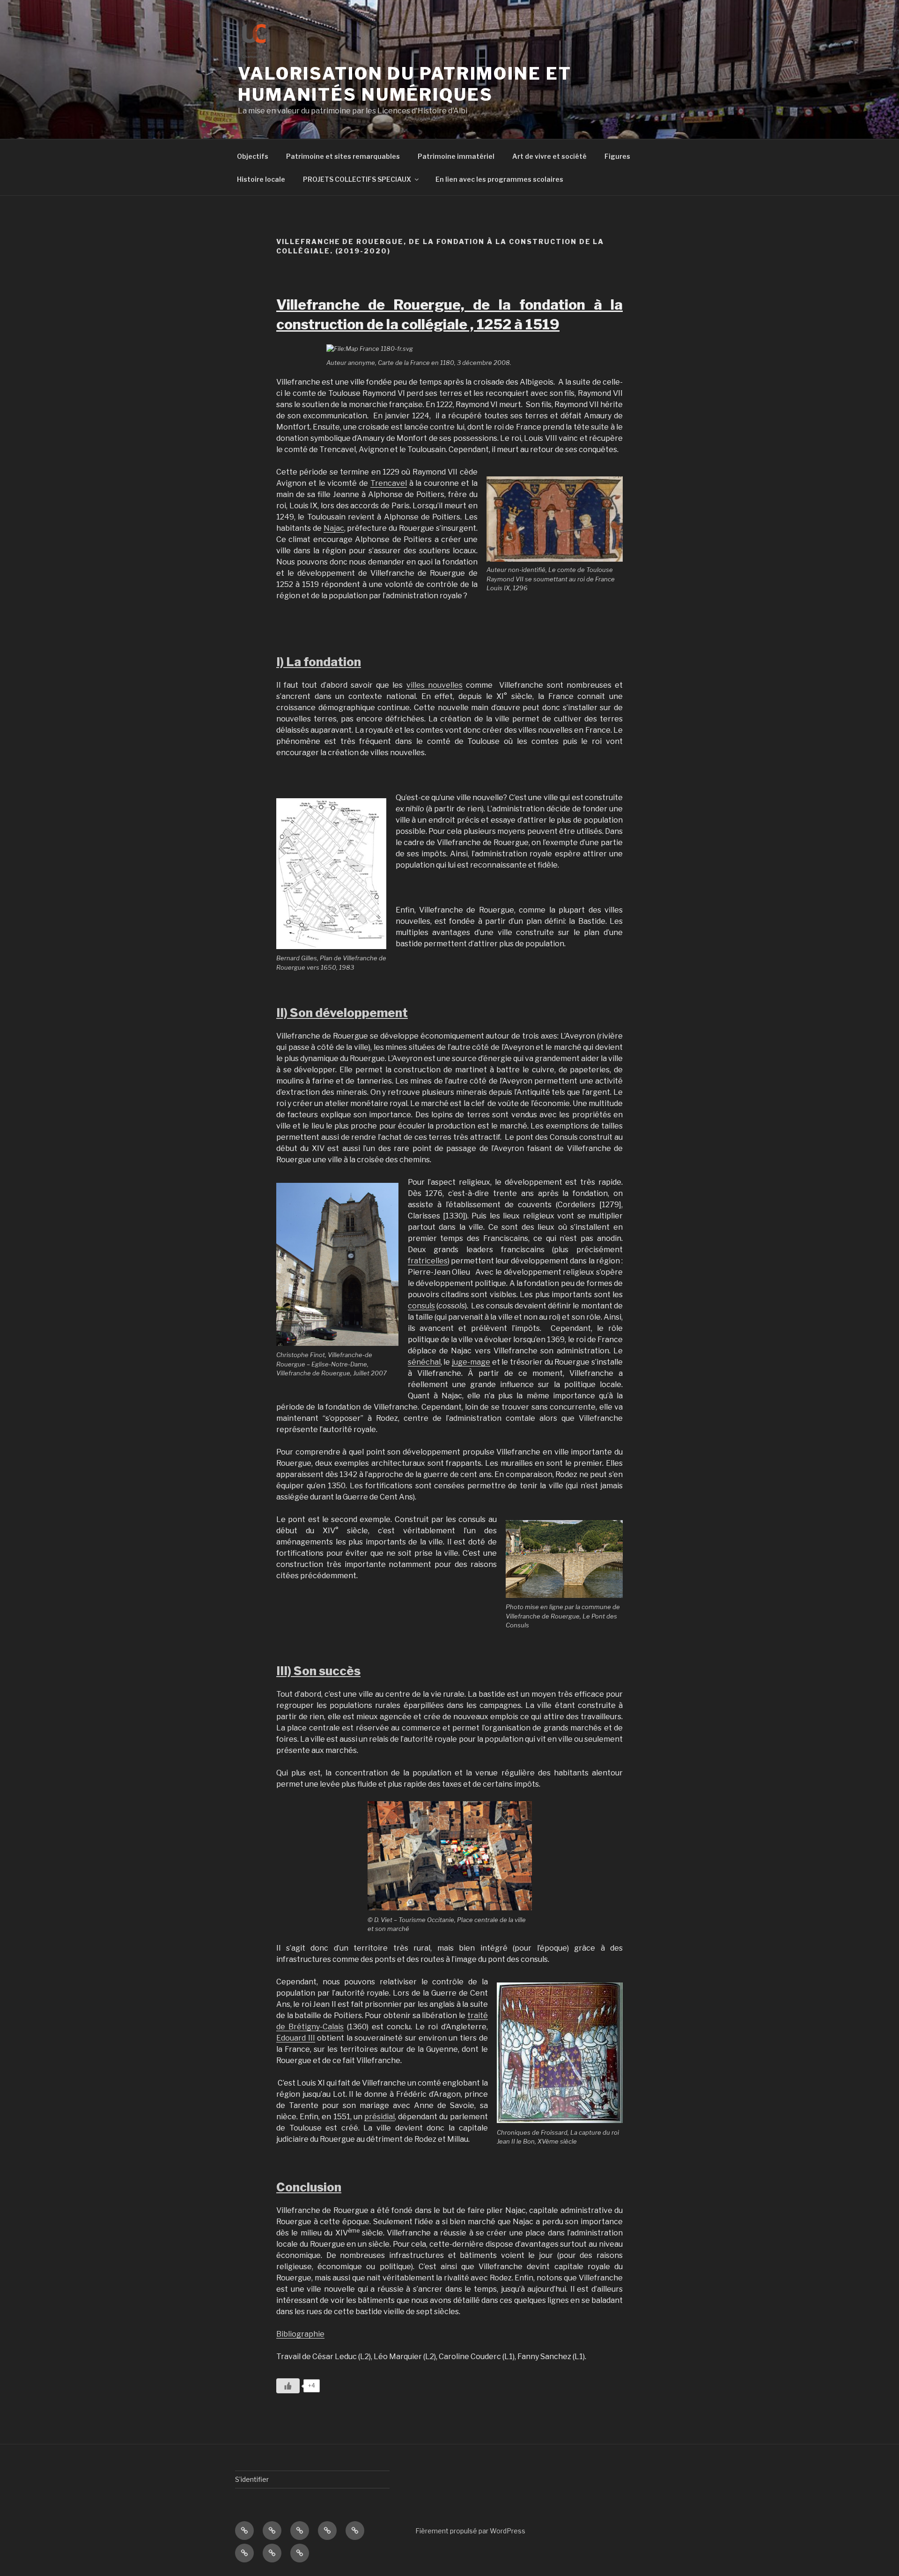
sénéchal (424, 1362)
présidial (379, 2117)
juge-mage (471, 1362)
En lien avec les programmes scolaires (499, 179)
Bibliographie (300, 2334)
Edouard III (296, 2038)
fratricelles (428, 1261)
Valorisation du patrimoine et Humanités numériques (405, 84)
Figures (617, 156)
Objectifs (253, 156)
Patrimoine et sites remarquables (343, 156)
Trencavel (389, 483)
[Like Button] (288, 2386)
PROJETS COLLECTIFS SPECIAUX (357, 179)
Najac (334, 528)
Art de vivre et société (549, 156)
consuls (421, 1306)
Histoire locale (261, 179)
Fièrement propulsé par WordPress (470, 2531)
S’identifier (252, 2479)
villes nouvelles (435, 685)
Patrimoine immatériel (456, 156)
